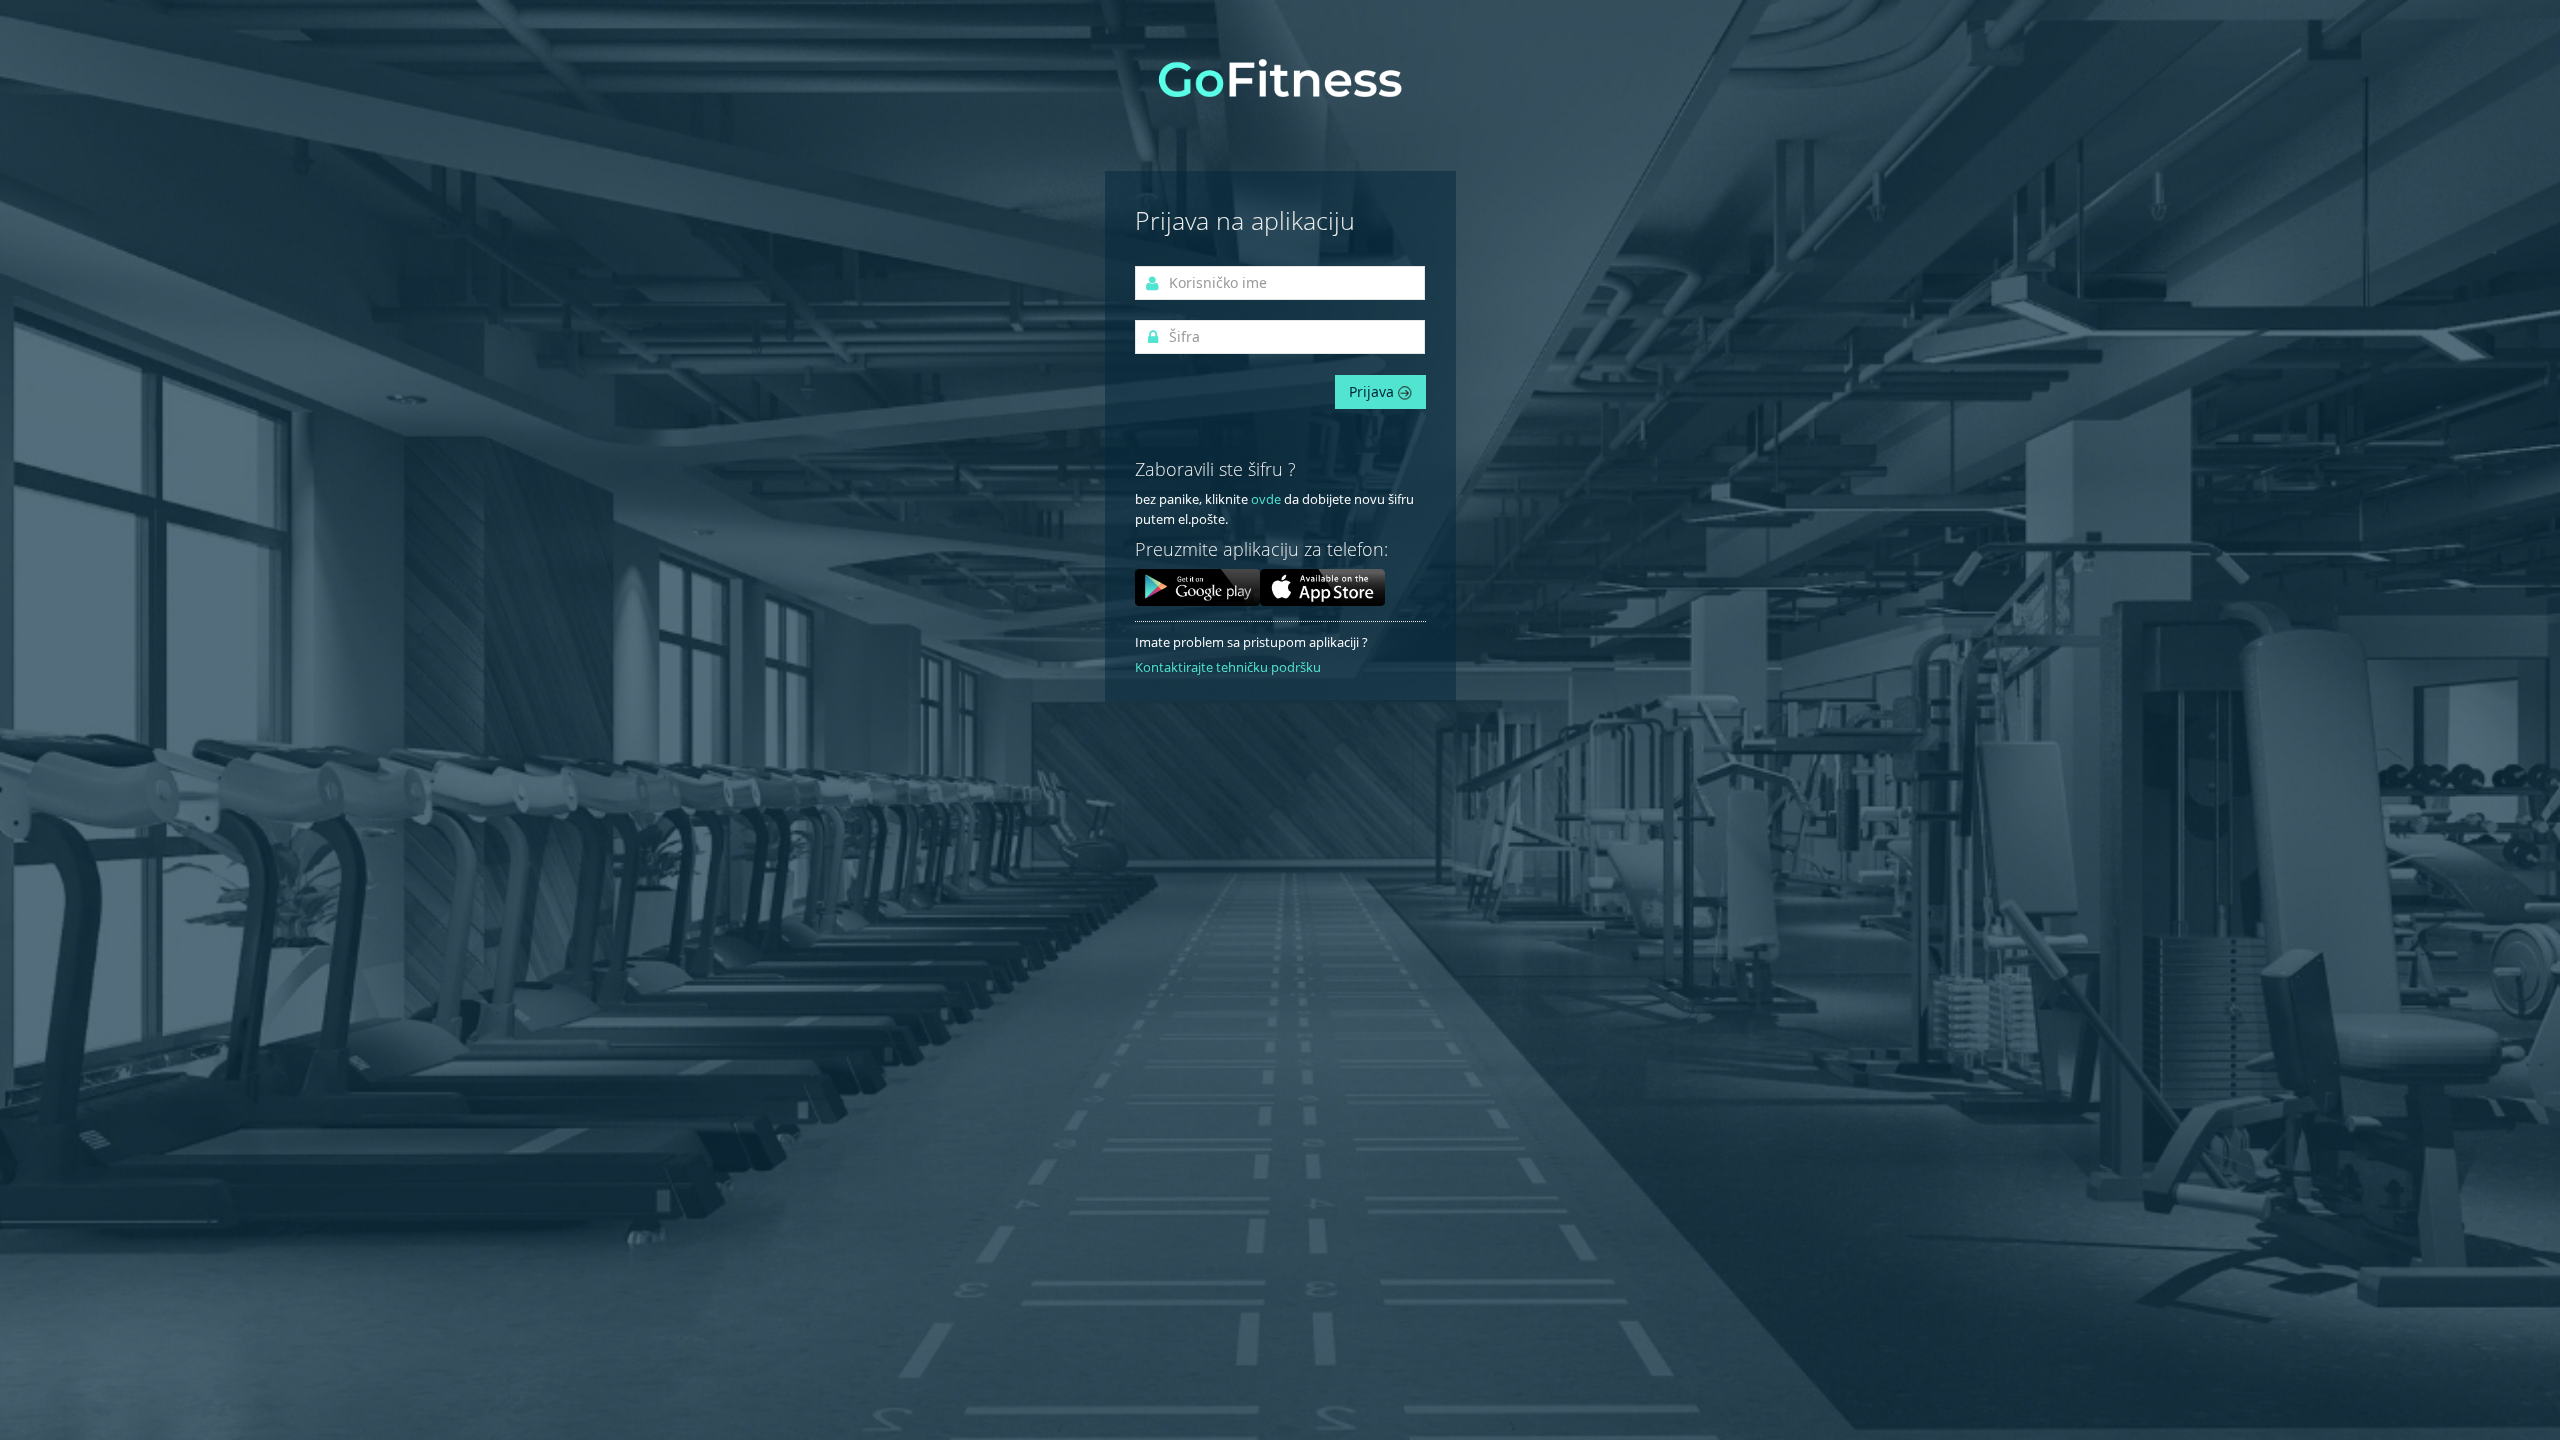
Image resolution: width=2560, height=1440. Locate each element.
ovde (1266, 499)
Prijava (1373, 391)
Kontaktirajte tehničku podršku (1228, 667)
